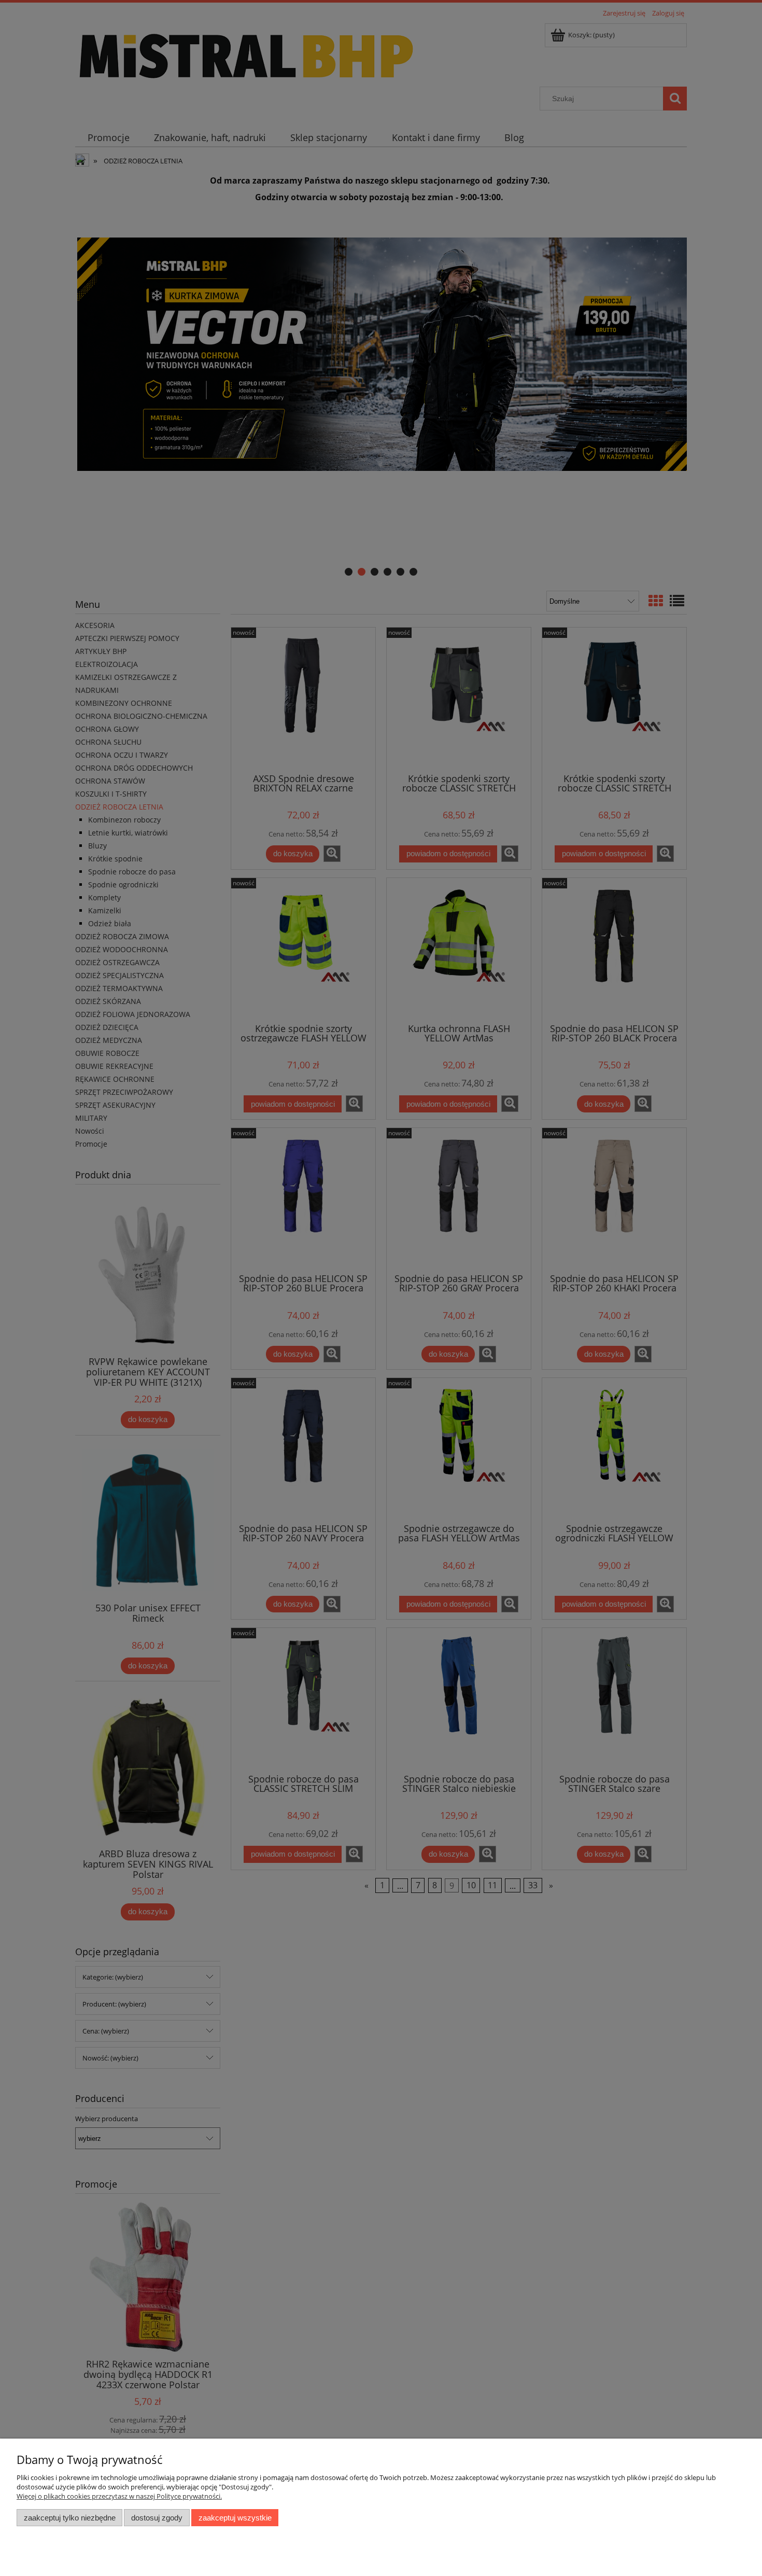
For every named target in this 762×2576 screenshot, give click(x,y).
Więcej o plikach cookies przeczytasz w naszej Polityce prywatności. (119, 2496)
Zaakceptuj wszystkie (235, 2518)
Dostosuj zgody (157, 2518)
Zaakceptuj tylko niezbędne (70, 2518)
